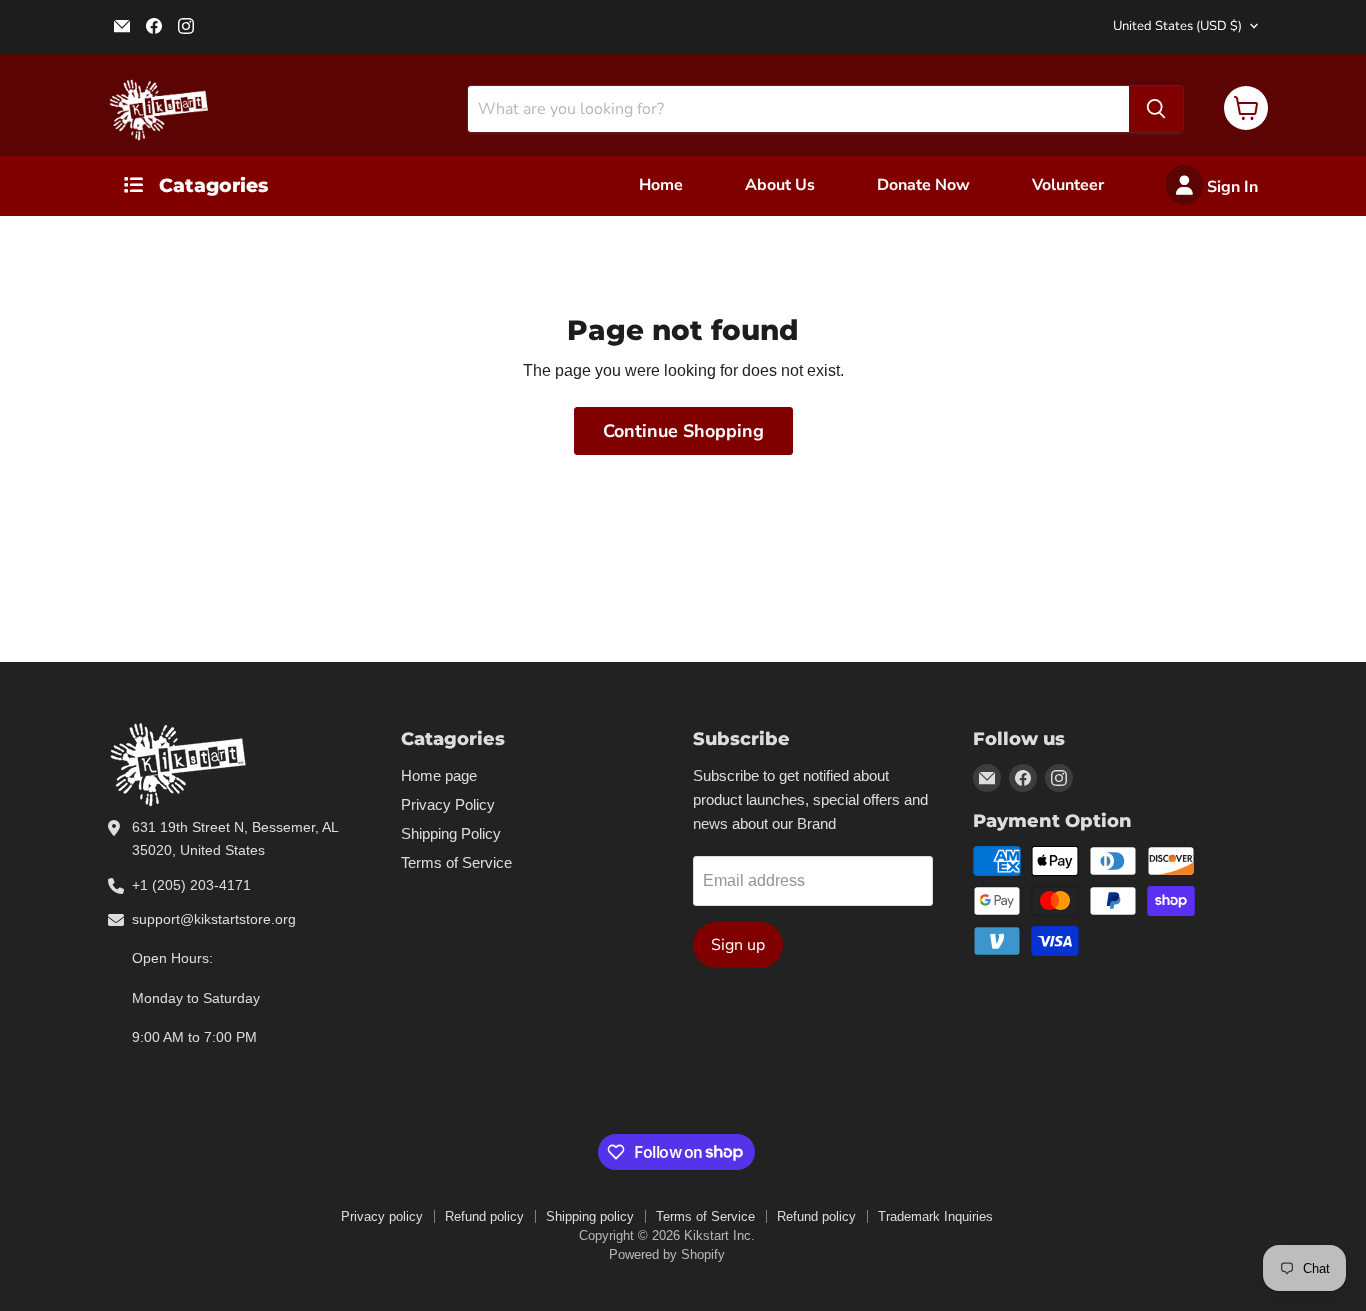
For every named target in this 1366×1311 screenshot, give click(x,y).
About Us (780, 185)
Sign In (1230, 187)
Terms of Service (456, 862)
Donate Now (923, 185)
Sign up (738, 945)
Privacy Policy (448, 804)
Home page (439, 775)
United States (1177, 26)
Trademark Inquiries (935, 1216)
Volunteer (1068, 185)
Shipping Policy (451, 833)
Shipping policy (590, 1216)
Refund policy (484, 1216)
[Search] (1156, 109)
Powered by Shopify (667, 1254)
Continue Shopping (683, 431)
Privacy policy (382, 1216)
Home (661, 185)
